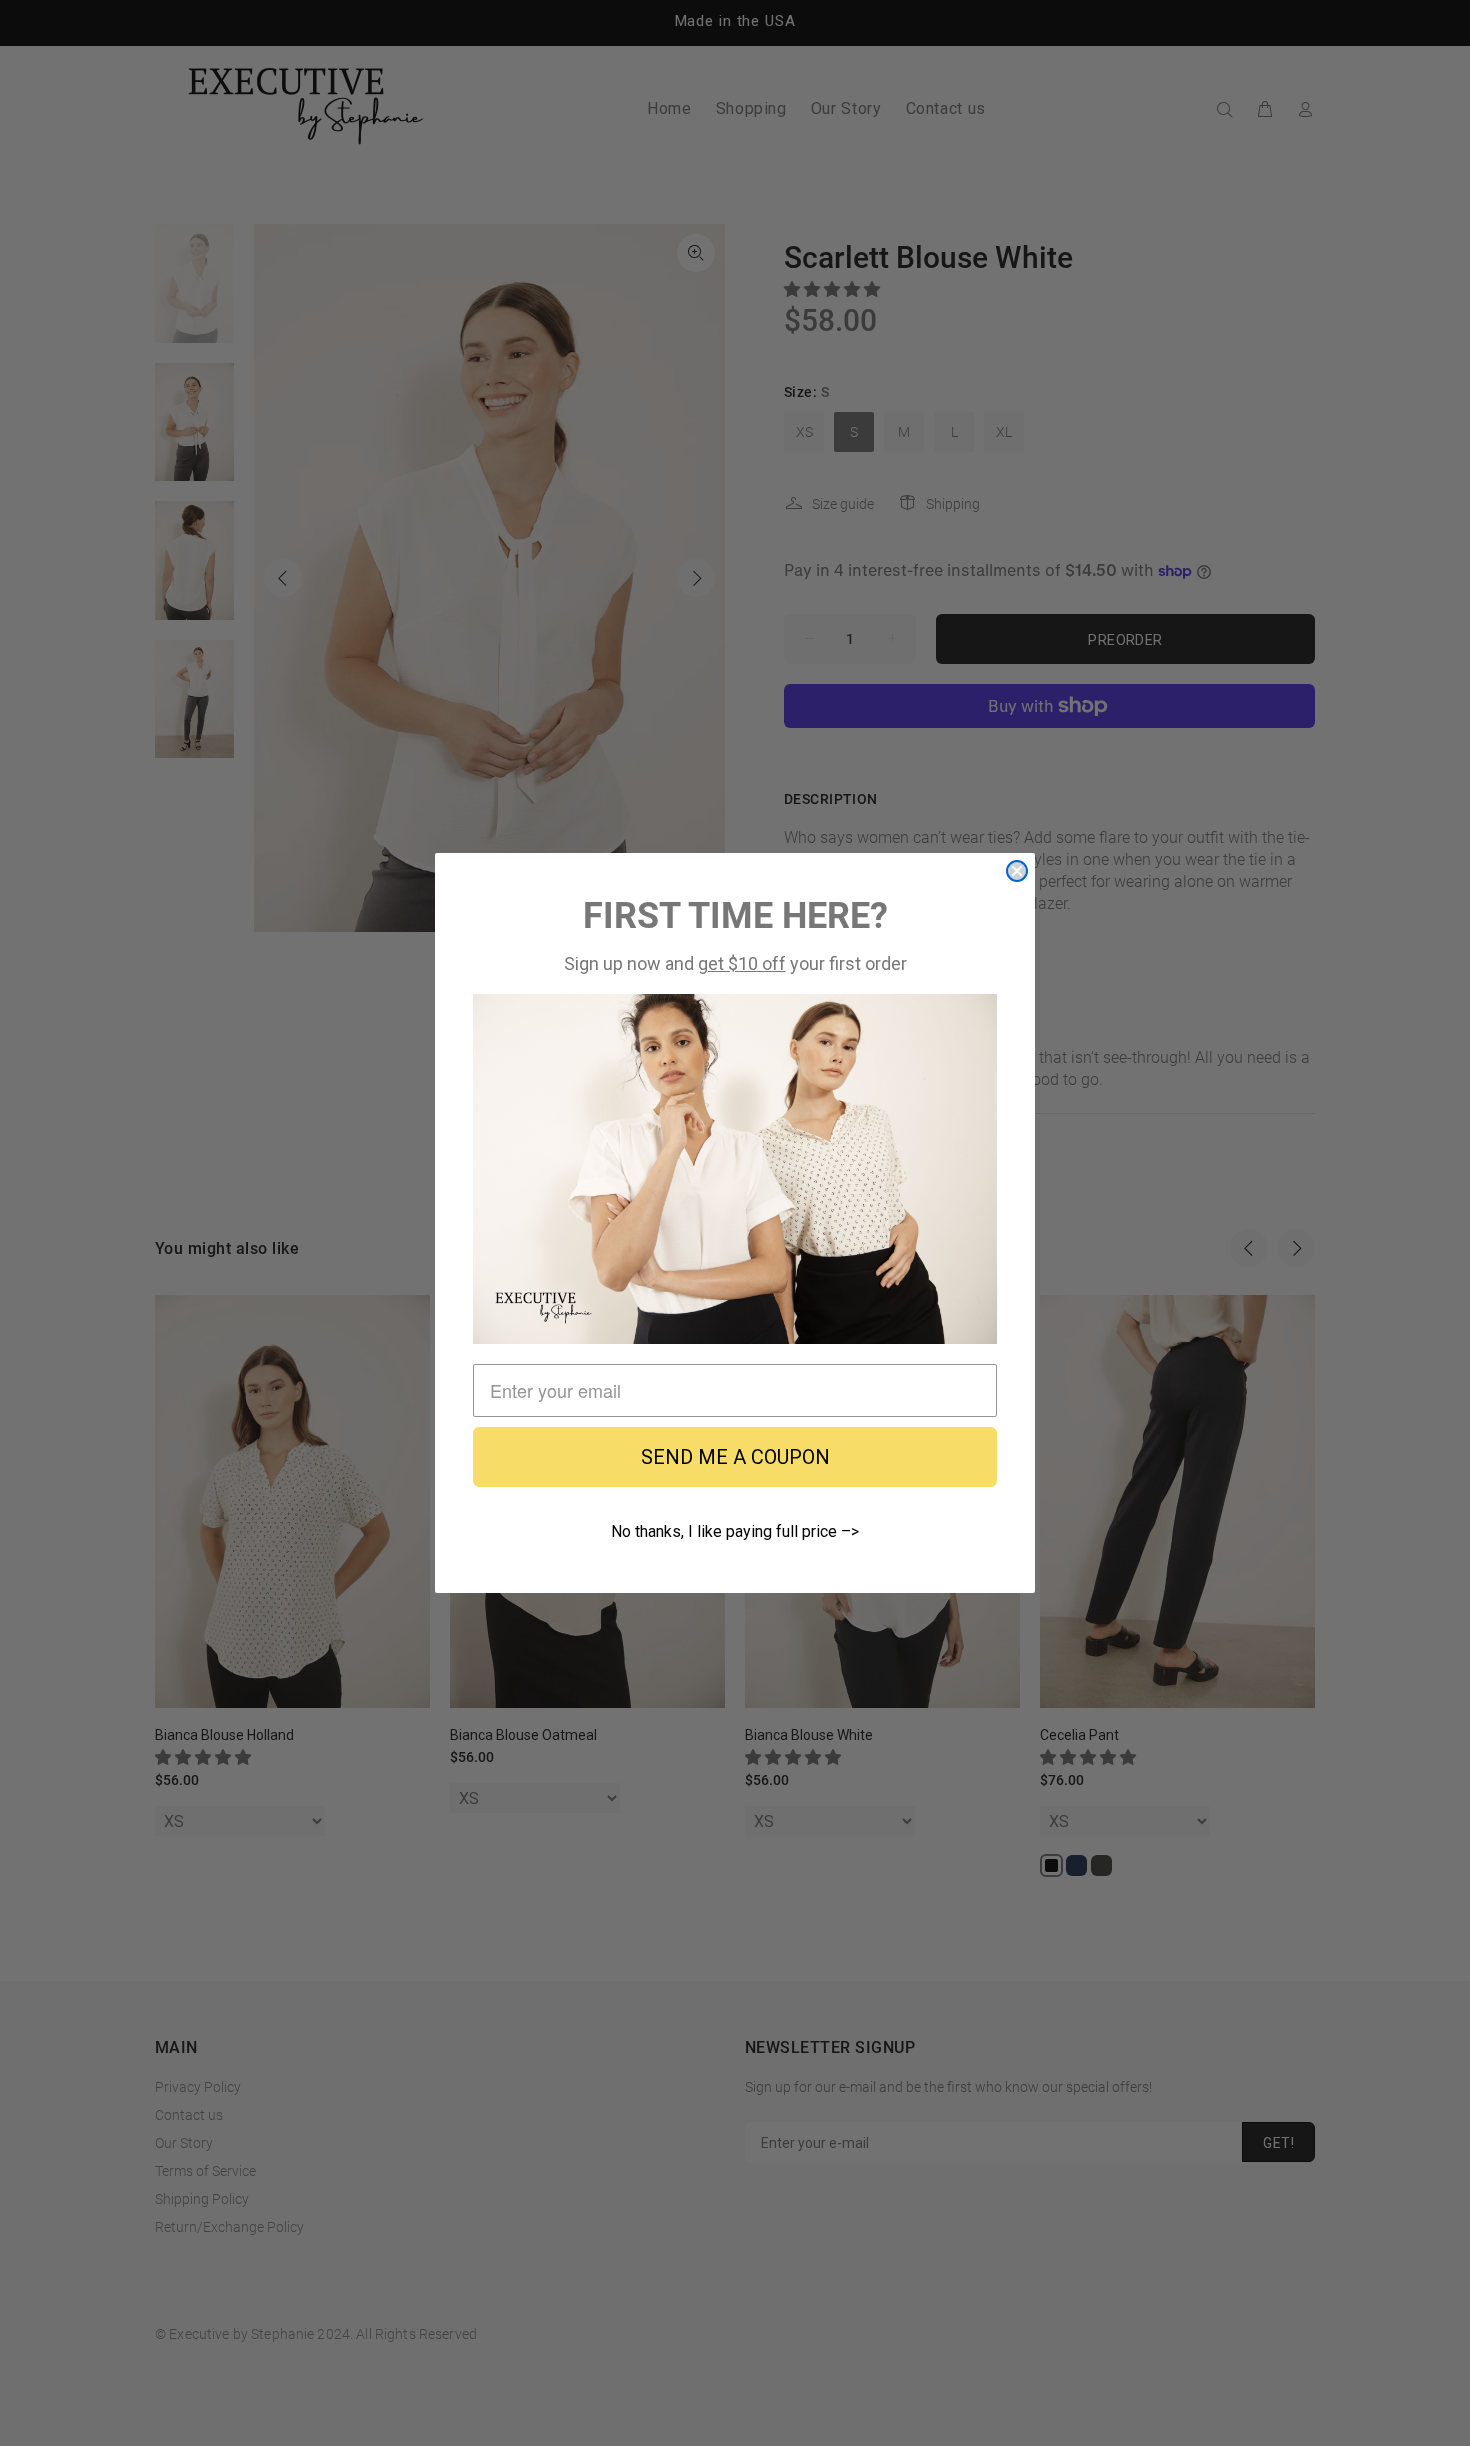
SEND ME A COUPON (735, 1457)
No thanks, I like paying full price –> (735, 1531)
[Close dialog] (1017, 871)
